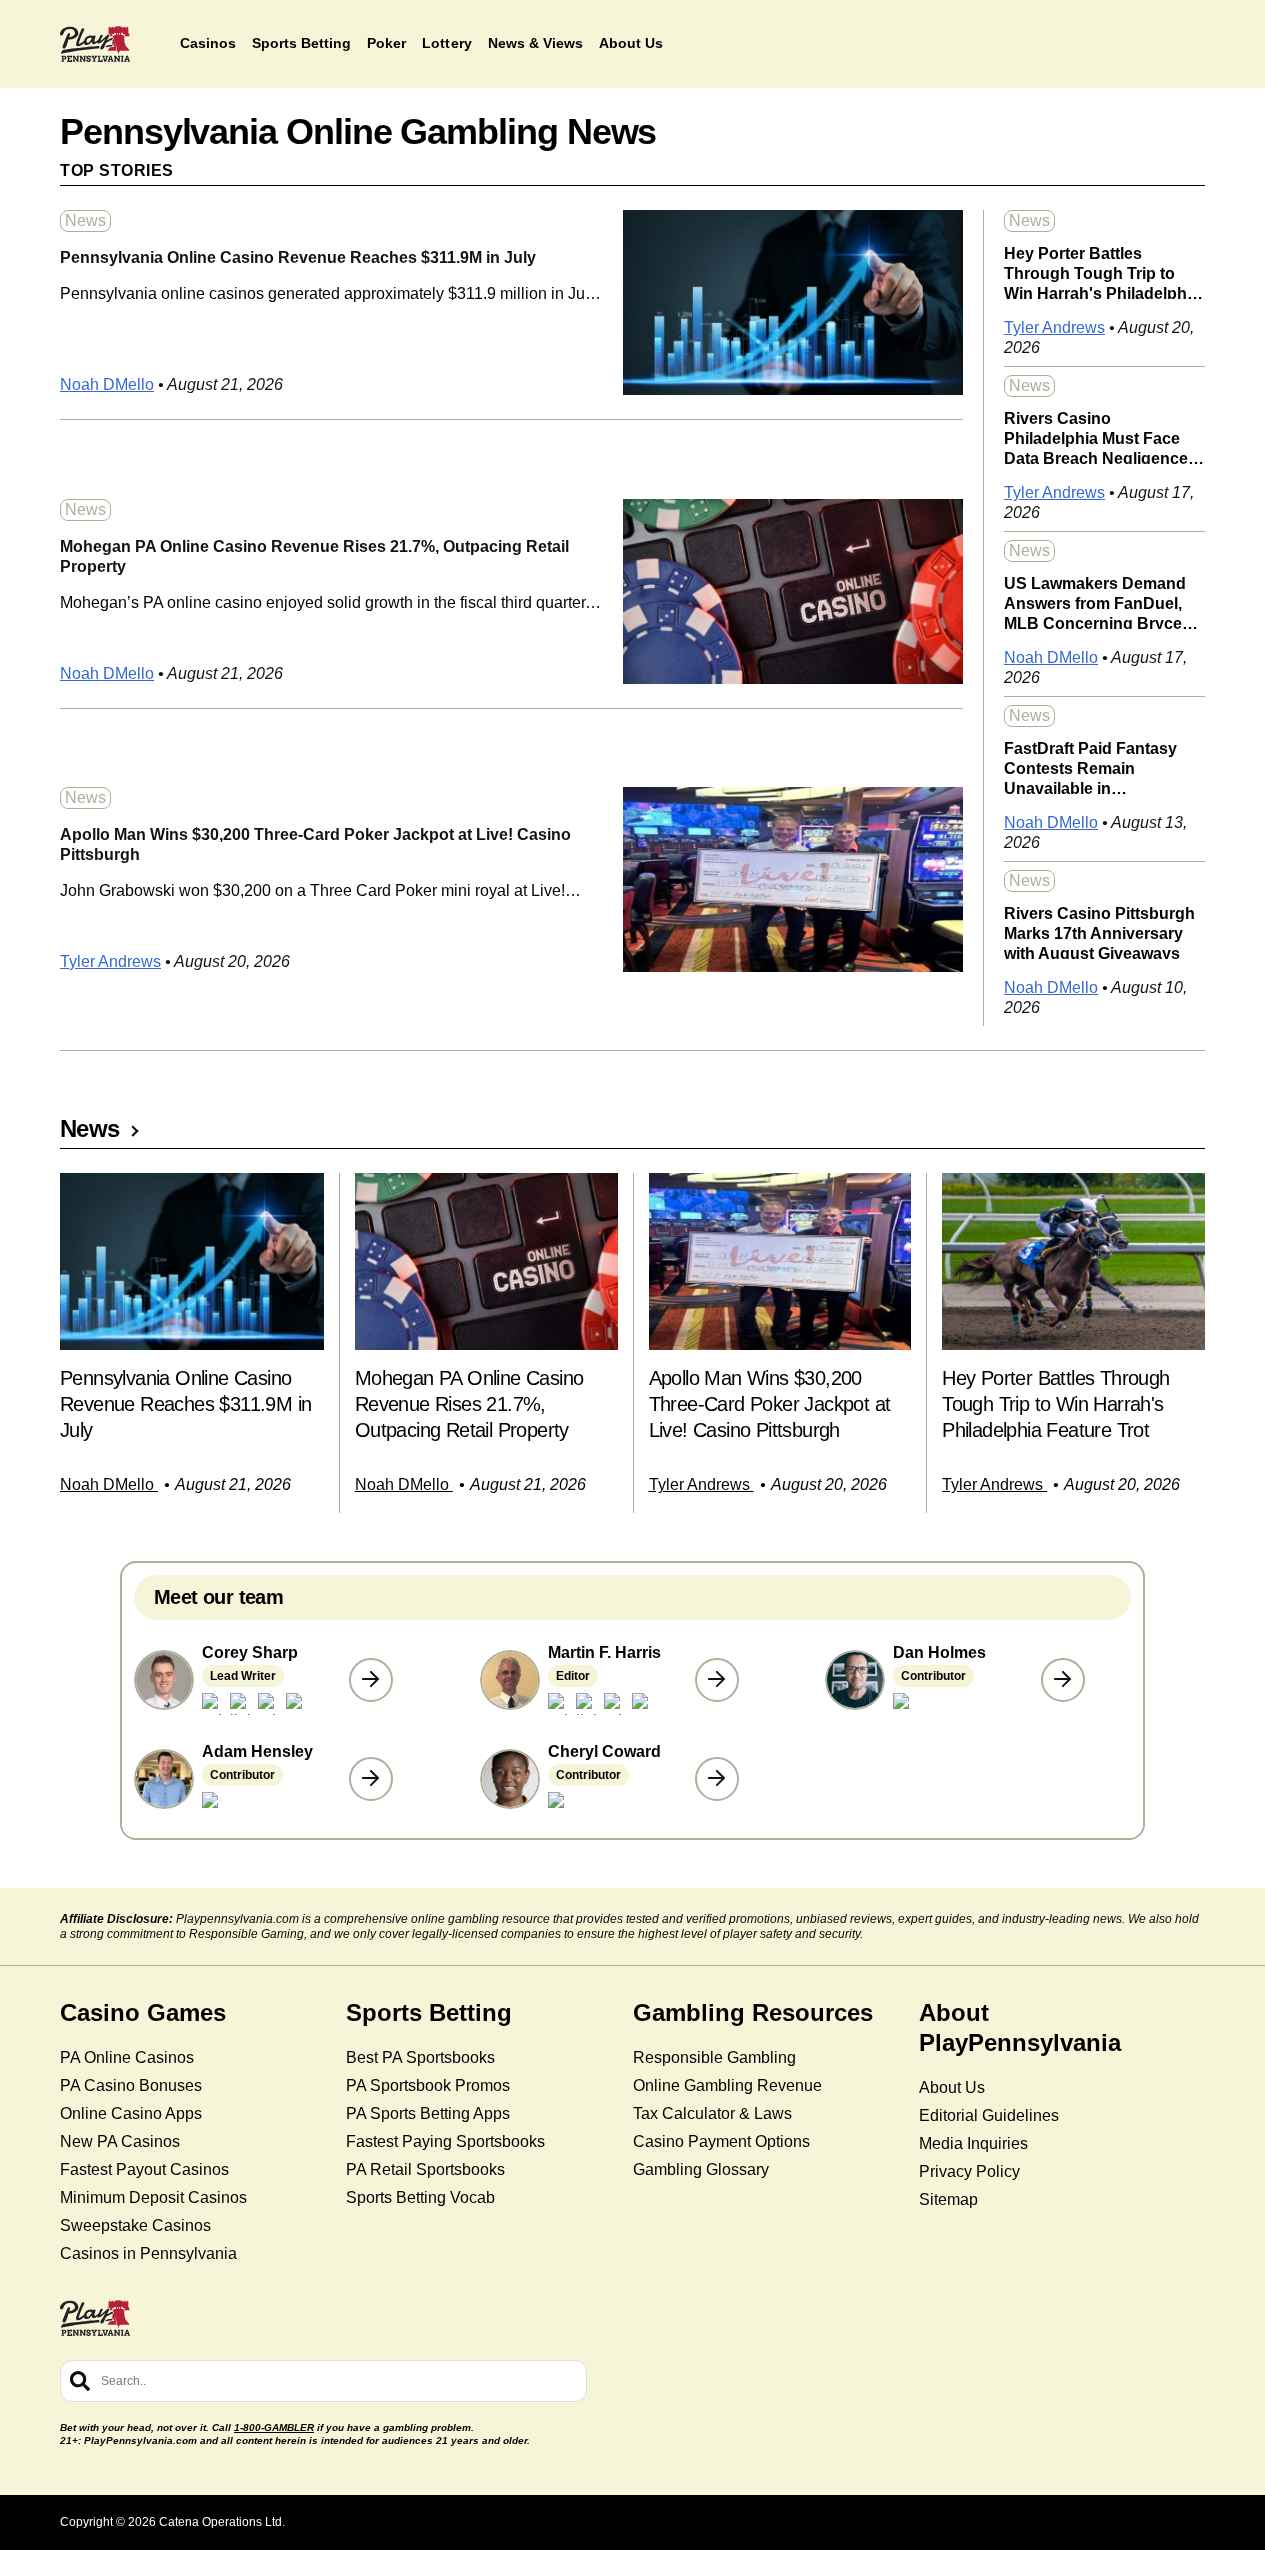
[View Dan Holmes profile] (1063, 1680)
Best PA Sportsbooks (420, 2057)
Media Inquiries (973, 2143)
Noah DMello (107, 384)
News (85, 220)
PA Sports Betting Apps (428, 2113)
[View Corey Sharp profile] (371, 1680)
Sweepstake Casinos (135, 2225)
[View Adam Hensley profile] (371, 1779)
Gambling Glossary (701, 2169)
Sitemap (948, 2199)
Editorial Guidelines (989, 2115)
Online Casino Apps (131, 2113)
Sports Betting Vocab (420, 2197)
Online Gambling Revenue (727, 2085)
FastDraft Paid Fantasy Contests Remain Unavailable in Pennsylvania (1090, 767)
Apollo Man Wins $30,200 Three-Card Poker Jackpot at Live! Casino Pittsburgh (315, 844)
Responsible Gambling (714, 2057)
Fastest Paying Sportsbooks (445, 2141)
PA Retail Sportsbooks (425, 2169)
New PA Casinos (120, 2141)
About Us (952, 2087)
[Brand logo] (95, 44)
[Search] (80, 2381)
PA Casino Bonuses (131, 2085)
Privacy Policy (969, 2171)
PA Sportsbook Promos (428, 2085)
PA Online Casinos (127, 2057)
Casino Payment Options (721, 2141)
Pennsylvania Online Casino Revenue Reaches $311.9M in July (298, 257)
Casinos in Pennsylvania (148, 2253)
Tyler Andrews (110, 961)
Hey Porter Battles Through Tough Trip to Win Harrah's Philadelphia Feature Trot (1102, 272)
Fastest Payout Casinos (144, 2169)
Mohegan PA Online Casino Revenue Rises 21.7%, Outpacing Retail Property (314, 556)
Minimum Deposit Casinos (153, 2197)
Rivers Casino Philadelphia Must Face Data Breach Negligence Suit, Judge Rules (1096, 437)
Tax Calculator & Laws (712, 2113)
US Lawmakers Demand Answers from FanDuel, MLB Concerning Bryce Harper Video (1095, 602)
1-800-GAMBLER (274, 2427)
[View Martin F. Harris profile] (717, 1680)
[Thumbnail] (192, 1261)
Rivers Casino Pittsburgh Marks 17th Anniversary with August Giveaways (1099, 932)
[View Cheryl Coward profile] (717, 1779)
